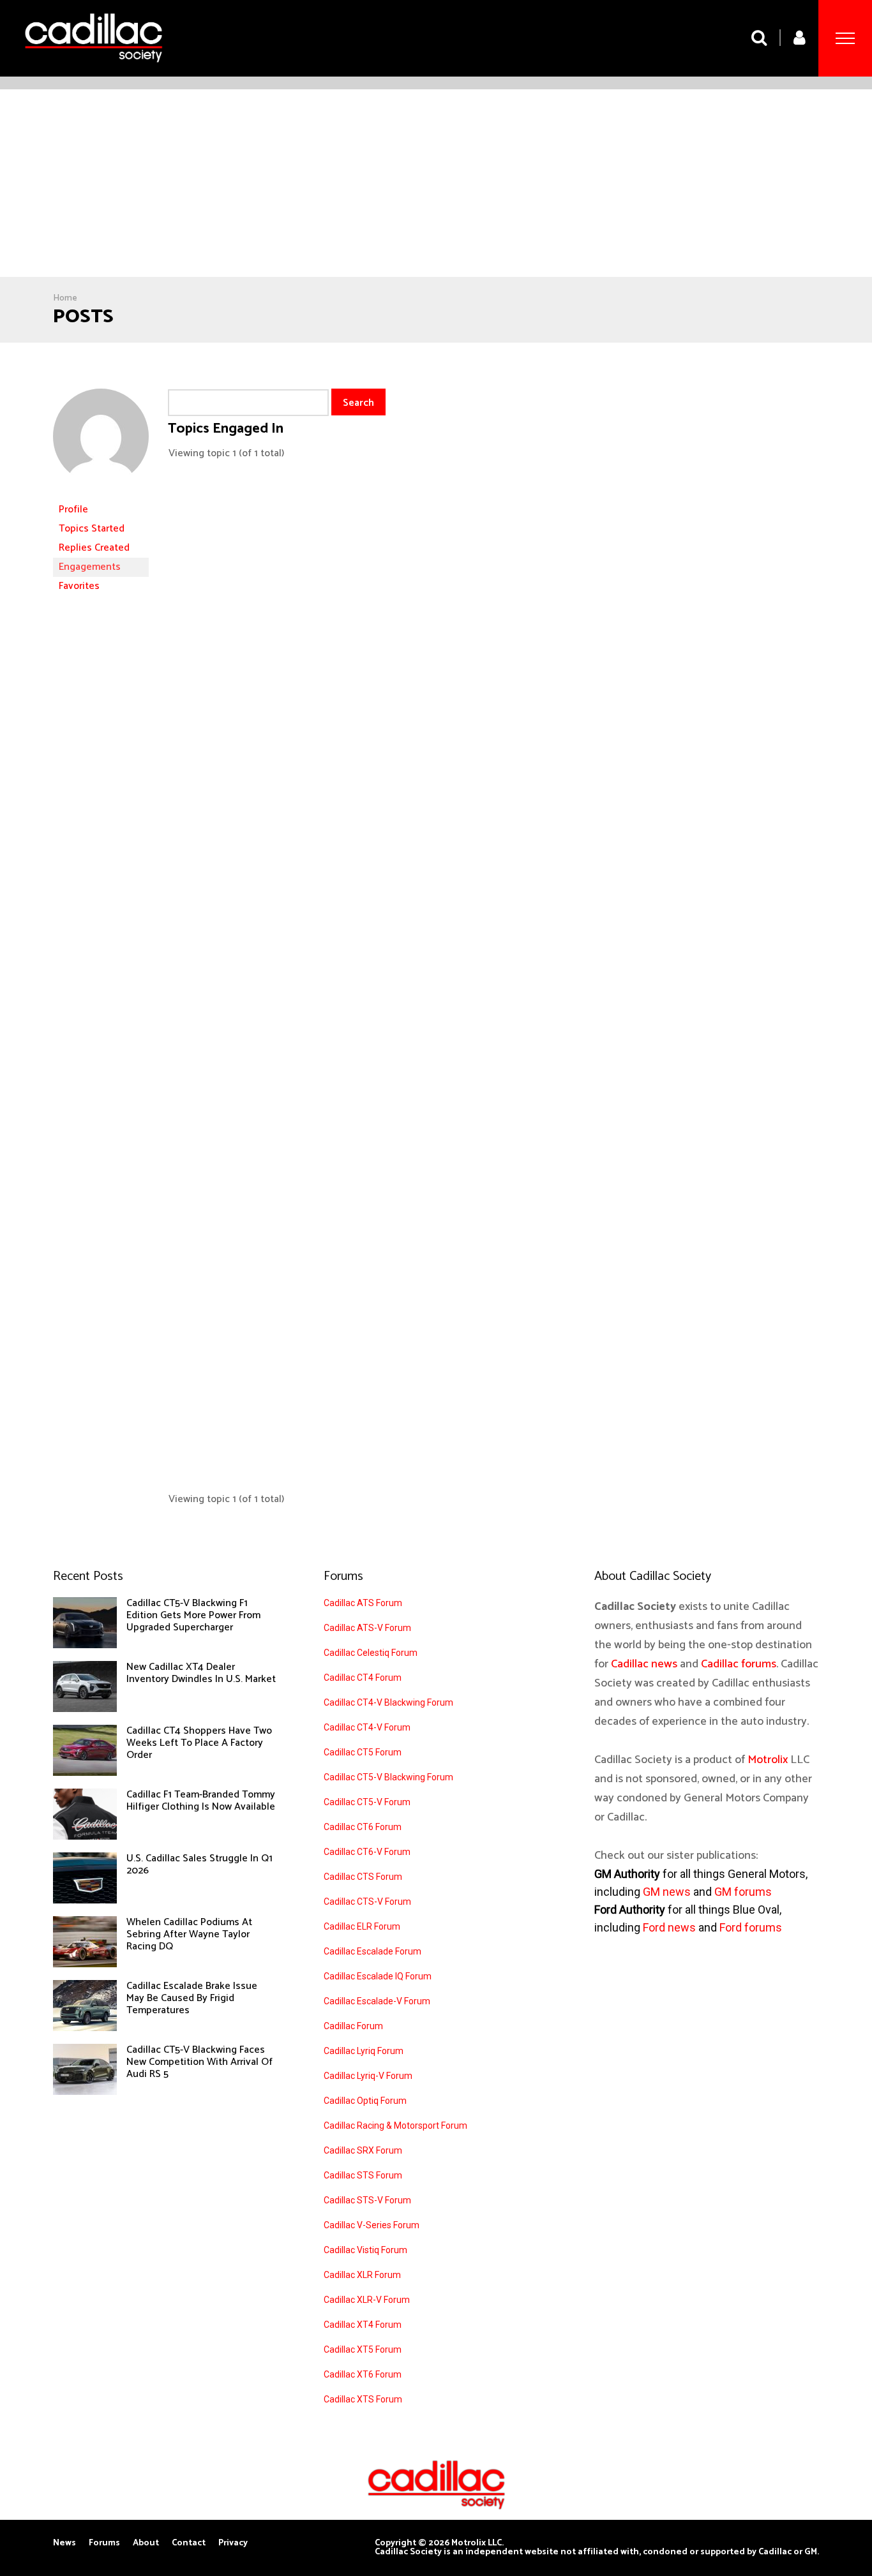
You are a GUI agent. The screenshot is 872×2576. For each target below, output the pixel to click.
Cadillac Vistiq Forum (365, 2250)
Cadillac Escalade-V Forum (377, 2001)
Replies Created (94, 548)
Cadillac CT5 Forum (363, 1752)
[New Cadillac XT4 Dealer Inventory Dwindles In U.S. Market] (85, 1709)
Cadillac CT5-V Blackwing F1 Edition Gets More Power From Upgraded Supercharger (193, 1615)
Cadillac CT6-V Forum (367, 1852)
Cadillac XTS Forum (363, 2399)
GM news (667, 1892)
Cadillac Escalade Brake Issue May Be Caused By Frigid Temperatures (192, 1998)
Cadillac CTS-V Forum (367, 1902)
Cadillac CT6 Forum (363, 1827)
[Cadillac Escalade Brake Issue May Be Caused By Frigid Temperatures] (85, 2028)
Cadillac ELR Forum (362, 1926)
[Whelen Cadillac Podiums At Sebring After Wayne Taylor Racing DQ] (85, 1964)
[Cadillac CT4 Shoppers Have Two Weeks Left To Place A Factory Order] (85, 1773)
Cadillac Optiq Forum (365, 2101)
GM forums (743, 1892)
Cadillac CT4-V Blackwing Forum (388, 1702)
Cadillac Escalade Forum (372, 1951)
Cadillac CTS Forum (363, 1877)
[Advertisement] (436, 185)
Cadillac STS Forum (363, 2175)
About (146, 2543)
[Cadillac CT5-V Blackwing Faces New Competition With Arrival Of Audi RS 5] (85, 2092)
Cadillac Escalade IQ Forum (378, 1976)
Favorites (79, 586)
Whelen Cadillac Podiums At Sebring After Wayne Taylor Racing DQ (189, 1934)
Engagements (90, 567)
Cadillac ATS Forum (363, 1603)
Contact (189, 2543)
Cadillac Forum (353, 2026)
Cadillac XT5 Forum (363, 2349)
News (64, 2543)
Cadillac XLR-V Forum (367, 2300)
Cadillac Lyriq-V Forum (368, 2076)
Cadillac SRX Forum (363, 2150)
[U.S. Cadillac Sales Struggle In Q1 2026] (85, 1900)
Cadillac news (644, 1664)
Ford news (669, 1927)
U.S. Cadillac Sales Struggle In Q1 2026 (199, 1865)
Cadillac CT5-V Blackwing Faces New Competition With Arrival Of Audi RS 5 (199, 2062)
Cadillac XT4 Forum (363, 2325)
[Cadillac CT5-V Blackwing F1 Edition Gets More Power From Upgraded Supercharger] (85, 1645)
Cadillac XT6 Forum (363, 2374)
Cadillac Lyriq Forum (364, 2051)
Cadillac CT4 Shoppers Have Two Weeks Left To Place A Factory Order (199, 1743)
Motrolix (768, 1760)
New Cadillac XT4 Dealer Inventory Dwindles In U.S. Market (201, 1673)
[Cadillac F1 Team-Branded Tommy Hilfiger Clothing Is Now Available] (85, 1836)
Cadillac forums (739, 1664)
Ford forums (751, 1927)
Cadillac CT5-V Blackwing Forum (388, 1777)
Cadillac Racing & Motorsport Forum (395, 2126)
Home (65, 298)
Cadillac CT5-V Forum (367, 1802)
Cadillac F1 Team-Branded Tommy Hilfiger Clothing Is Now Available (201, 1801)
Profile (73, 510)
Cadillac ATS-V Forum (367, 1628)
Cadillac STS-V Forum (367, 2200)
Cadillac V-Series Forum (372, 2225)
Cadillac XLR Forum (362, 2275)
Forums (104, 2543)
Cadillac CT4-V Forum (367, 1727)
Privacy (233, 2543)
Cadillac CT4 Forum (363, 1678)
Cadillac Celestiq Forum (371, 1653)
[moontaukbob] (101, 494)
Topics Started (92, 529)
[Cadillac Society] (94, 72)
